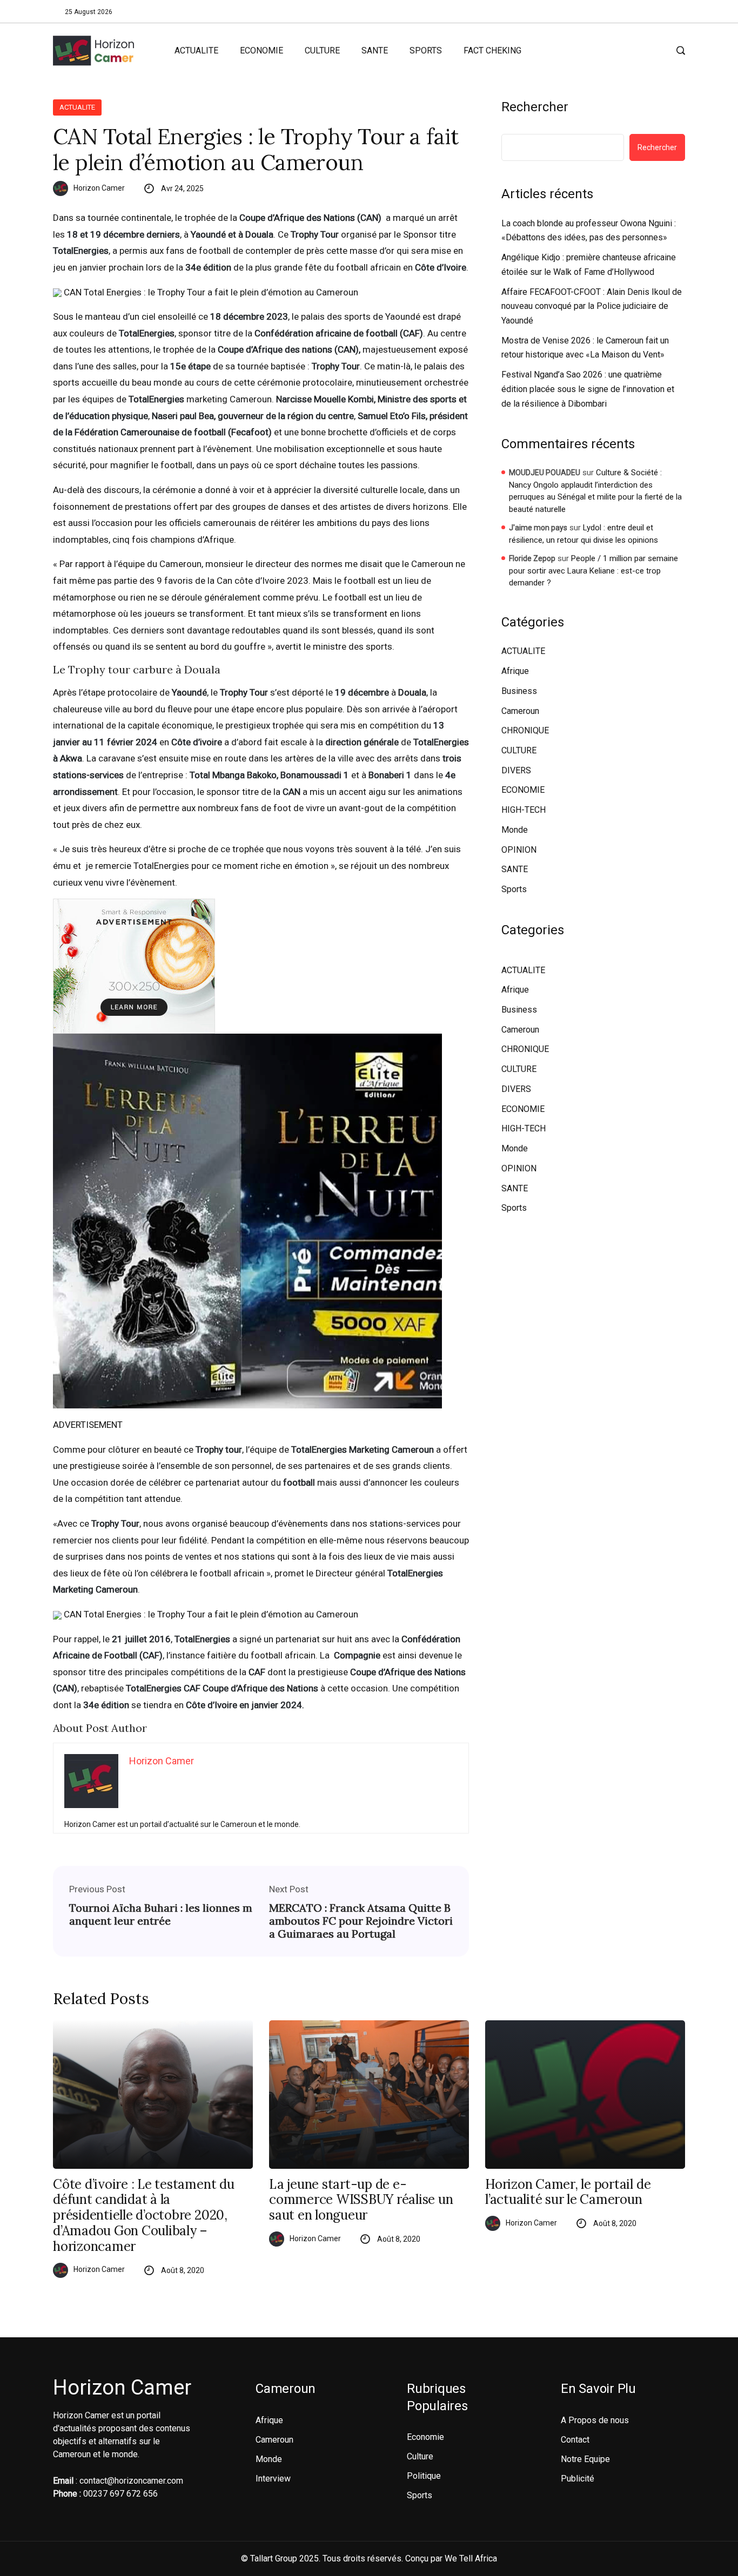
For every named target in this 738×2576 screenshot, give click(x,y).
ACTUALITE (196, 50)
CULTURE (322, 50)
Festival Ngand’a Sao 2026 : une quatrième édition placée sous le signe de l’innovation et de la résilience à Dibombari (588, 389)
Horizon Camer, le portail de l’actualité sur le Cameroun (568, 2193)
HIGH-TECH (524, 810)
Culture (420, 2456)
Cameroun (520, 711)
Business (519, 691)
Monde (515, 830)
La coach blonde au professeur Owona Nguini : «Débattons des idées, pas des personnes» (589, 231)
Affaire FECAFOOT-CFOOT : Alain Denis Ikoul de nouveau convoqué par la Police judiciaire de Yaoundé (592, 306)
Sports (514, 889)
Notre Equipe (585, 2459)
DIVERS (516, 770)
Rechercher (535, 107)
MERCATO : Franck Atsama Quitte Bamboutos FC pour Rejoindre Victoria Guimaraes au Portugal (361, 1921)
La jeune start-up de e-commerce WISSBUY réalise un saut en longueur (361, 2200)
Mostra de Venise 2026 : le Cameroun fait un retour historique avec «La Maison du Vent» (585, 348)
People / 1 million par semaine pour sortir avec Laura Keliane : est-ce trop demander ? (593, 571)
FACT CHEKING (492, 50)
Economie (425, 2437)
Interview (273, 2479)
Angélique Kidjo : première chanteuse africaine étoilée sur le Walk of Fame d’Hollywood (589, 265)
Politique (424, 2476)
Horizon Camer (99, 188)
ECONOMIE (261, 50)
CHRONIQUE (525, 730)
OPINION (519, 850)
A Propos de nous (595, 2420)
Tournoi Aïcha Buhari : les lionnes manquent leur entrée (161, 1914)
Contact (575, 2440)
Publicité (578, 2479)
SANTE (375, 50)
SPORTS (426, 50)
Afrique (515, 671)
